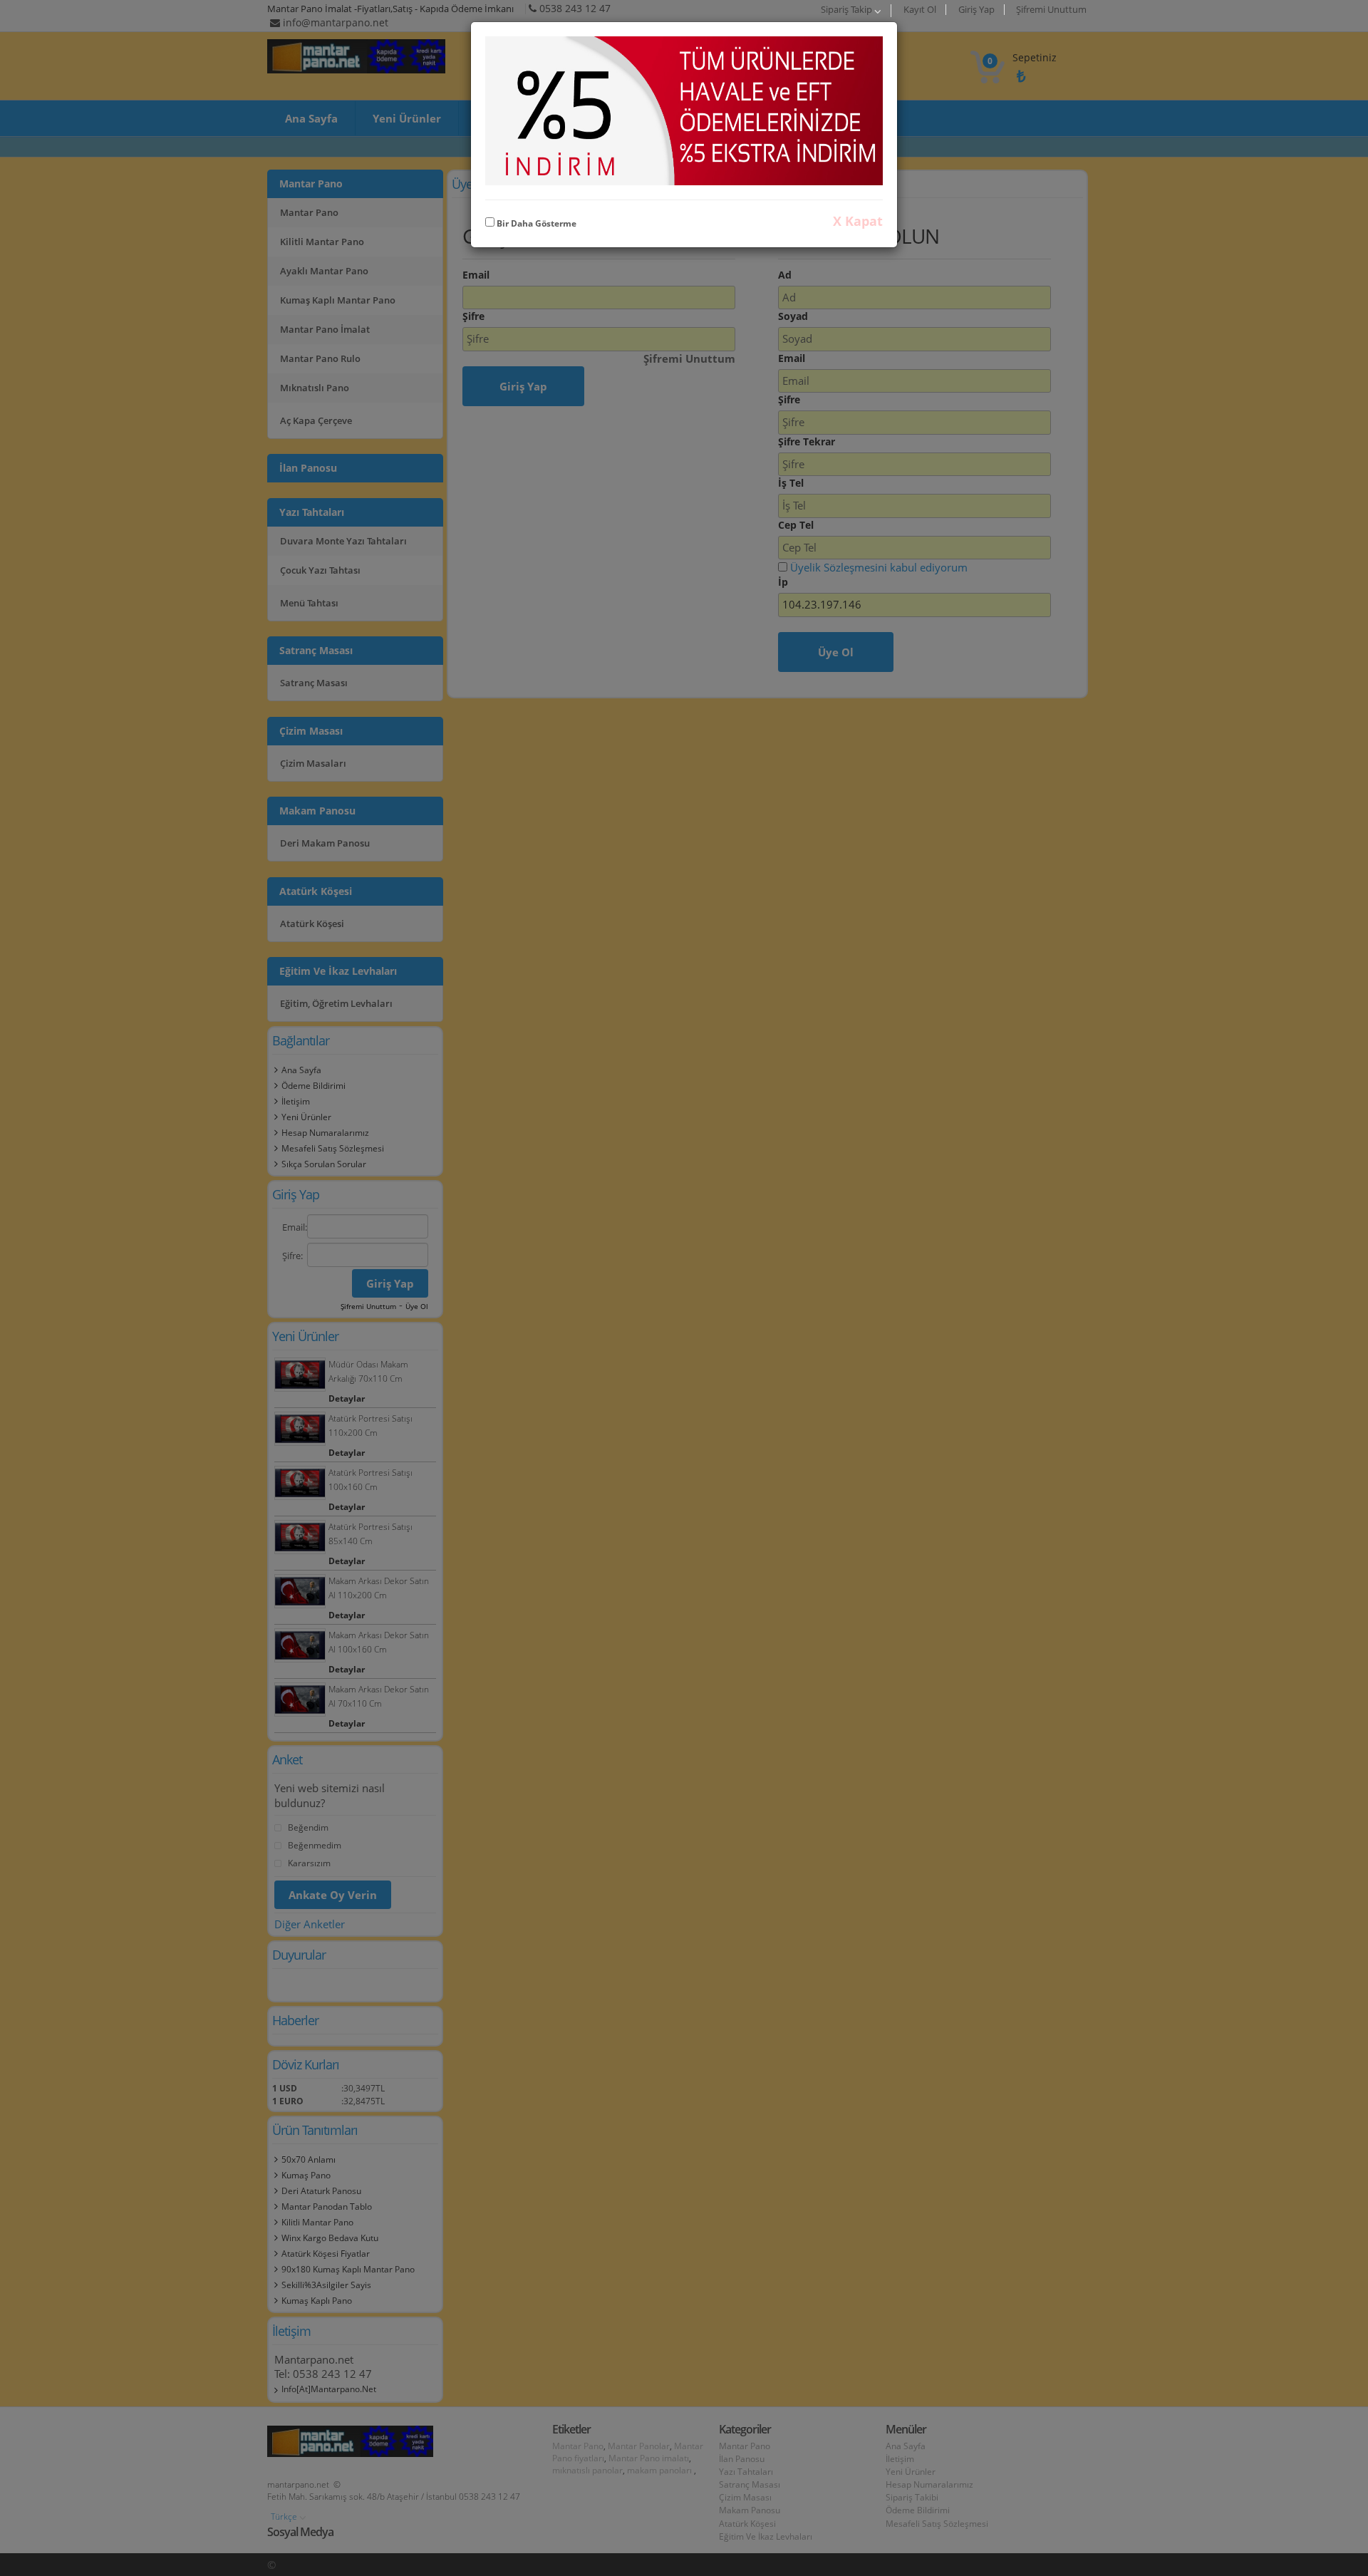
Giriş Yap (976, 10)
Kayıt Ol (920, 10)
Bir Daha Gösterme (535, 223)
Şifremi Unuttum (1051, 10)
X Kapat (858, 221)
